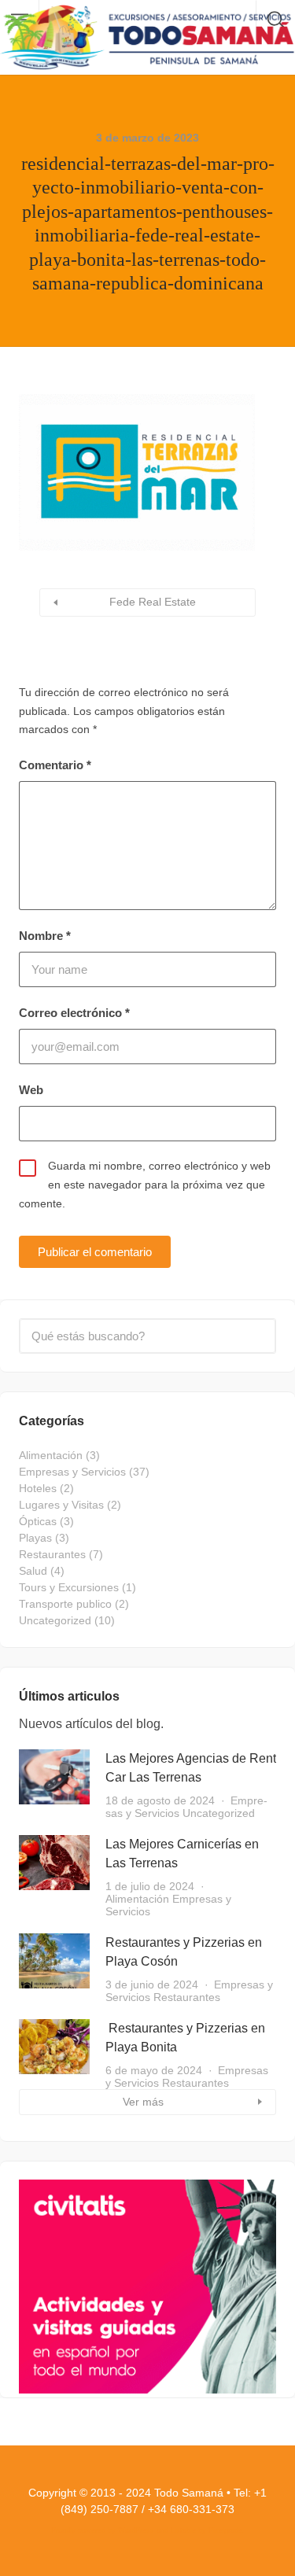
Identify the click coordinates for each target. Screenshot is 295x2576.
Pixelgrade (225, 2530)
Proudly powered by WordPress (103, 2530)
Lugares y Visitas (61, 1505)
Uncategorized (55, 1620)
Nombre (45, 936)
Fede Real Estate (153, 602)
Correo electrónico (74, 1013)
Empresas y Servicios (72, 1472)
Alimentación (51, 1455)
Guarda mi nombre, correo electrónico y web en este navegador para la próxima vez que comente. (145, 1185)
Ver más (143, 2102)
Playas (35, 1538)
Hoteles (38, 1488)
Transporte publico (65, 1604)
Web (31, 1090)
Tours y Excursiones (69, 1587)
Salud (33, 1571)
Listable (183, 2530)
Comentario (55, 765)
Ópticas (38, 1521)
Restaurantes (52, 1554)
